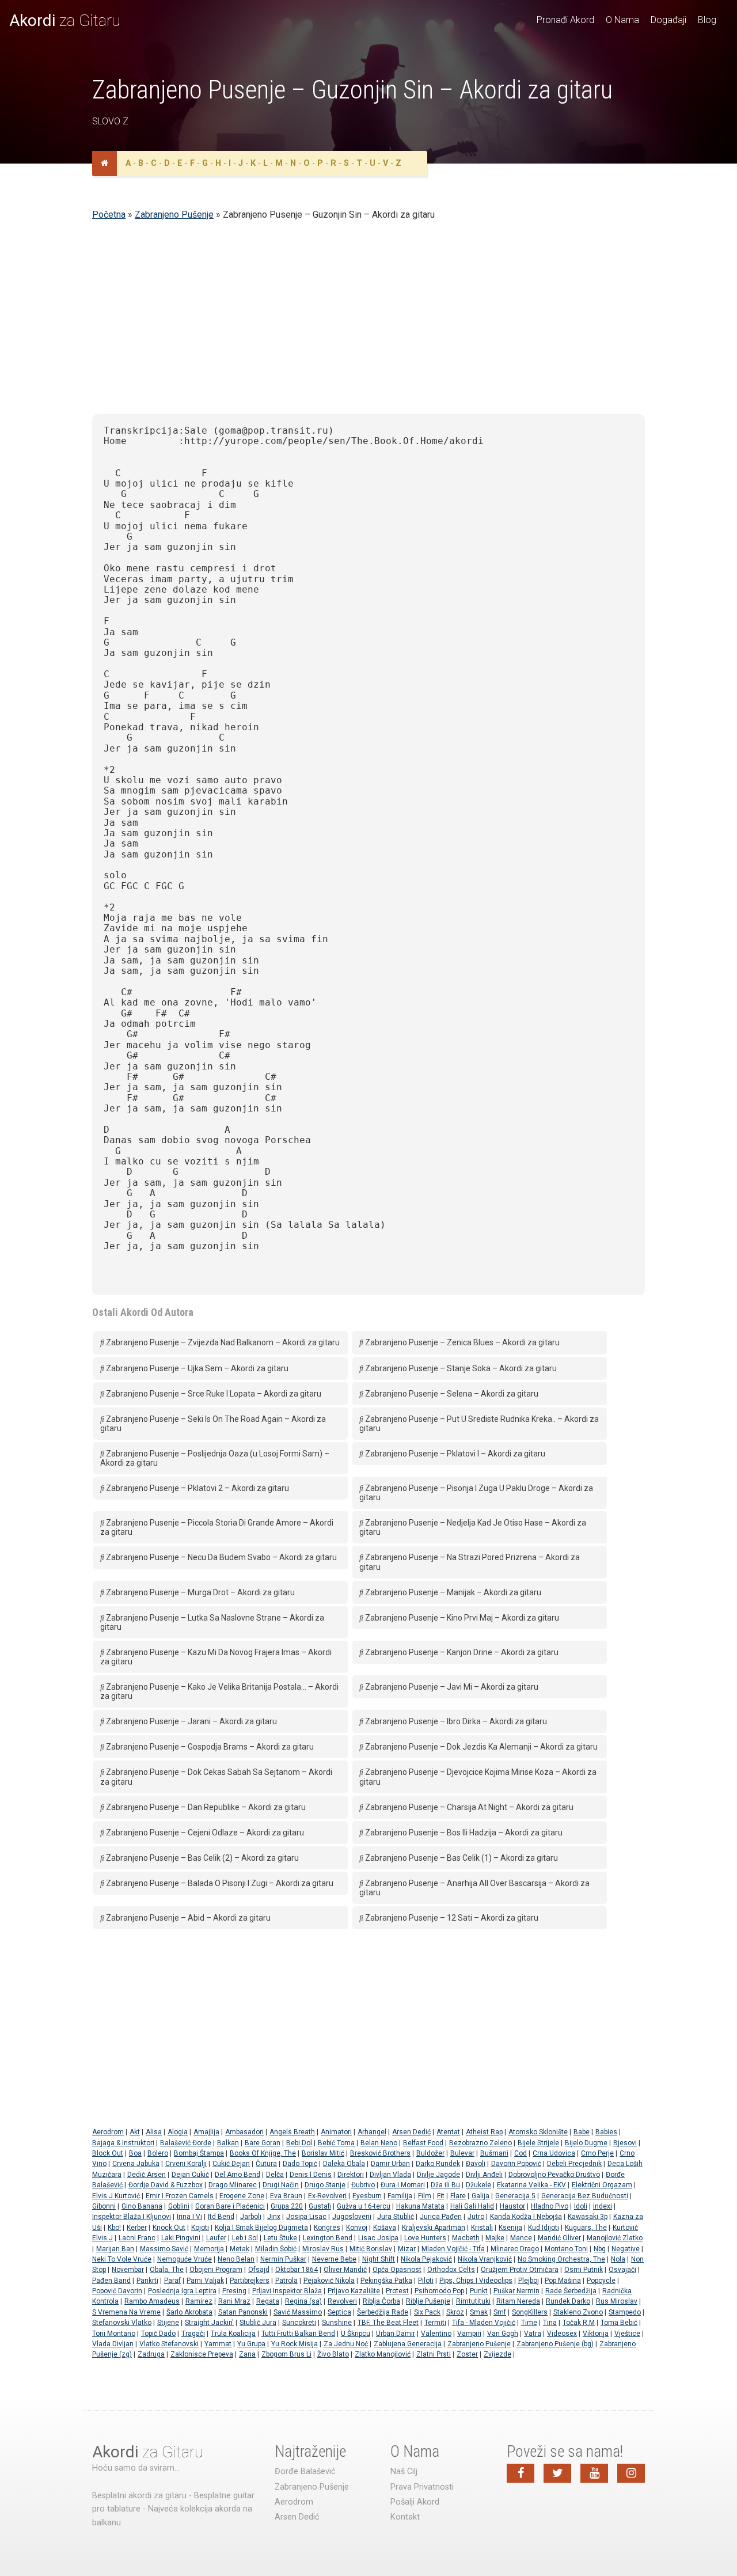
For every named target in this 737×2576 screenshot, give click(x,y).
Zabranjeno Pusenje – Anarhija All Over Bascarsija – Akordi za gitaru (474, 1888)
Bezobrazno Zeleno (480, 2143)
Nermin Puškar (283, 2259)
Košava (385, 2228)
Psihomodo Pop (439, 2291)
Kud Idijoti (544, 2228)
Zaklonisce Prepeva (202, 2354)
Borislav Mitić (323, 2153)
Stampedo (625, 2312)
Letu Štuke (280, 2238)
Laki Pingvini (181, 2238)
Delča (275, 2175)
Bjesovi (625, 2143)
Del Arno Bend (238, 2175)
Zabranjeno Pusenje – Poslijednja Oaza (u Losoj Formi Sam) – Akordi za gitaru (215, 1458)
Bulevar (462, 2153)
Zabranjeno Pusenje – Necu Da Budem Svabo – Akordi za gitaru (221, 1557)
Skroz (455, 2312)
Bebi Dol (299, 2143)
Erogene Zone (242, 2196)
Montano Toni (566, 2249)
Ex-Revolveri (327, 2196)
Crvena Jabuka (136, 2164)
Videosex (562, 2334)
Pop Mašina (563, 2281)
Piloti (426, 2281)
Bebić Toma (336, 2143)
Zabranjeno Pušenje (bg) (555, 2344)
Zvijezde (497, 2354)
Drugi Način (281, 2185)
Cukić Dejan (231, 2164)
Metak (240, 2249)
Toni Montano (114, 2334)
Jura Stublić (396, 2217)
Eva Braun (286, 2196)
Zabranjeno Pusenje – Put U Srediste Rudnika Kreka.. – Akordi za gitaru (479, 1424)
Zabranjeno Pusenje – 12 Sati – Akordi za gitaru (451, 1918)
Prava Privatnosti (422, 2487)
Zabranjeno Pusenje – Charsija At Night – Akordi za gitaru (468, 1807)
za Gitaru (65, 20)
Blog (707, 20)
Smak (479, 2312)
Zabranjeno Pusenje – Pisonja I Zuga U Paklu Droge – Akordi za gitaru (476, 1493)
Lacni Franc (137, 2238)
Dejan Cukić (190, 2175)
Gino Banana (142, 2206)
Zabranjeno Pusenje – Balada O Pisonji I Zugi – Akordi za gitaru (219, 1883)
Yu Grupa (251, 2344)
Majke (495, 2238)
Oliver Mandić (345, 2270)
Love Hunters (425, 2238)
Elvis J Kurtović (116, 2196)
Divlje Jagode (438, 2175)
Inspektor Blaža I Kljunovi (132, 2217)
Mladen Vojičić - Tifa (453, 2249)
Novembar (128, 2270)
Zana (247, 2354)
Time (529, 2323)
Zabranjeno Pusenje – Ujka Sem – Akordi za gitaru (196, 1368)
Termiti (435, 2323)
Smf (500, 2312)
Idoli (581, 2206)
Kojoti (200, 2228)
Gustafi (320, 2206)
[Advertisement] (368, 324)
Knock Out (169, 2228)
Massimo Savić (164, 2249)
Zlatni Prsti (434, 2354)
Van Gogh (503, 2334)
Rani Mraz (234, 2301)
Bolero (158, 2153)
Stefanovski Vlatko (122, 2323)
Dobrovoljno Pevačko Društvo (554, 2175)
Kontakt (405, 2517)
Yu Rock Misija (295, 2344)
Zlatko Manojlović (383, 2354)
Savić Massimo (298, 2312)
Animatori (336, 2132)
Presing (234, 2291)
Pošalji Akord (415, 2502)
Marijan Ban (115, 2249)
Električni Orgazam (602, 2185)
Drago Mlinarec (233, 2185)
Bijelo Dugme (586, 2143)
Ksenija (510, 2228)
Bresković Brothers (380, 2153)
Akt (135, 2132)
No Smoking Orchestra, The (561, 2259)
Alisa (154, 2132)
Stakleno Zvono (578, 2312)
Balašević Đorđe (186, 2143)
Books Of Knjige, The (263, 2153)
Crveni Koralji (186, 2164)
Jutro (476, 2217)
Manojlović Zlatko (615, 2238)
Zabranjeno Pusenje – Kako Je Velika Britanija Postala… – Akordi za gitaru (219, 1691)
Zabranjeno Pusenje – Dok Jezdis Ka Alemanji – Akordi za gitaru (480, 1747)
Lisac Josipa (378, 2238)
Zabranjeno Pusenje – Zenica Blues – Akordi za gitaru (461, 1342)
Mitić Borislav (371, 2249)
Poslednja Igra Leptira (182, 2291)
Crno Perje (597, 2153)
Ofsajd (259, 2270)
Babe (582, 2132)
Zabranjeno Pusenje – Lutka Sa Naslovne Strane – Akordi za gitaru (212, 1622)
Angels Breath (292, 2132)
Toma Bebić (619, 2323)
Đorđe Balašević (305, 2471)
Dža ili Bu (445, 2185)
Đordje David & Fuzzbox (166, 2185)
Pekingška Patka (386, 2281)
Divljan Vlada (390, 2175)
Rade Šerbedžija (571, 2291)
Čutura (266, 2164)
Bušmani (494, 2153)
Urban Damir (396, 2334)
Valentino (436, 2334)
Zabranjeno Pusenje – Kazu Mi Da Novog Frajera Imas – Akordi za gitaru (216, 1657)
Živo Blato (333, 2354)
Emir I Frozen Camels (180, 2196)
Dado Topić (300, 2164)
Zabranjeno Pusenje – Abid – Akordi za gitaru (187, 1918)
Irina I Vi (189, 2217)
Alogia (178, 2132)
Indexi (603, 2206)
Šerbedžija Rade (383, 2312)
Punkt (479, 2291)
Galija (480, 2196)
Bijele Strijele (538, 2143)
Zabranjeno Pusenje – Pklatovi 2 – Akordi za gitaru (197, 1488)
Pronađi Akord (565, 20)
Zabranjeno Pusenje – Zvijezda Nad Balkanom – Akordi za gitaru (222, 1342)
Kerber (137, 2228)
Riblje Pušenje (428, 2301)
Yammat (218, 2344)
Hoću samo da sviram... (136, 2468)
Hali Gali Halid (472, 2206)
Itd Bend (221, 2217)
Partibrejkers (250, 2281)
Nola (618, 2259)
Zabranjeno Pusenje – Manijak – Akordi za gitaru (452, 1592)
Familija (400, 2196)
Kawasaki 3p (588, 2217)
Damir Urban (390, 2164)
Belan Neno (379, 2143)
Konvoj (357, 2228)
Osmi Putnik (584, 2270)
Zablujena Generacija (408, 2344)
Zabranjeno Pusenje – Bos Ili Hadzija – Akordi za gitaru (463, 1833)
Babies (606, 2132)
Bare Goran (263, 2143)
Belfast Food (423, 2143)
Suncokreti (299, 2323)
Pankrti (147, 2281)
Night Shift (379, 2259)
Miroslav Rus (323, 2249)
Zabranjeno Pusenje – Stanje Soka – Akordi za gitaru (460, 1368)
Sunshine (337, 2323)
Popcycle (601, 2281)
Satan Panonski (243, 2312)
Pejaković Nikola (329, 2281)
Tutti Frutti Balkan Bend (298, 2334)
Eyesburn (367, 2196)
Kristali (482, 2228)
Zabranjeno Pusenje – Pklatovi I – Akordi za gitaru (454, 1454)
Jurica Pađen (441, 2217)
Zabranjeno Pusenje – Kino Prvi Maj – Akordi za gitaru (461, 1618)
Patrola (286, 2281)
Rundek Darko (568, 2301)
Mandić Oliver (559, 2238)
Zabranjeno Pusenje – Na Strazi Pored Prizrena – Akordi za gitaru (470, 1562)
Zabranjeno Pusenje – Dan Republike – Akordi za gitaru (205, 1807)
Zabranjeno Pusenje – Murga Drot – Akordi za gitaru (200, 1592)
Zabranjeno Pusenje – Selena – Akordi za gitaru (451, 1394)
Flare (458, 2196)
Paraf (172, 2281)
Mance (521, 2238)
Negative (626, 2249)
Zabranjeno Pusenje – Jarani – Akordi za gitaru (191, 1721)
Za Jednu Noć (346, 2344)
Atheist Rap (484, 2132)
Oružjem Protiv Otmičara (520, 2270)
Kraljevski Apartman (434, 2228)
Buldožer (430, 2153)
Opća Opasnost (397, 2270)
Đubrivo (363, 2185)
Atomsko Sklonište (538, 2132)
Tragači (193, 2334)
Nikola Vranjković (485, 2259)
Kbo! (114, 2228)
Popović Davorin (117, 2291)
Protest (397, 2291)
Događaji (668, 20)
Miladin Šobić (276, 2249)
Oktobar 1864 (297, 2270)
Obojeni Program (216, 2270)
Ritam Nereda (518, 2301)
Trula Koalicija (233, 2334)
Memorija (209, 2249)
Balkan (228, 2143)
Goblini (179, 2206)
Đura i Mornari (403, 2185)
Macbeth (466, 2238)
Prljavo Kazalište (354, 2291)
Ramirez (199, 2301)
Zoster (467, 2354)
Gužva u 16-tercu (364, 2206)
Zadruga (151, 2354)
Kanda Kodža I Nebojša (526, 2217)
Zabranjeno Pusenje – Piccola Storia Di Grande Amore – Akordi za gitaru (217, 1527)
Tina (550, 2323)
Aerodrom (108, 2132)
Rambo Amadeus (152, 2301)
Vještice (627, 2334)
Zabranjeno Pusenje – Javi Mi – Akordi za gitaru (451, 1687)
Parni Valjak (205, 2281)
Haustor (512, 2206)
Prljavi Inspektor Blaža (287, 2291)
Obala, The (167, 2270)
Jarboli (251, 2217)
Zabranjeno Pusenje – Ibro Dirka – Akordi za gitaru (455, 1721)
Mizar (407, 2249)
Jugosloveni (352, 2217)
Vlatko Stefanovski (169, 2344)
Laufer (216, 2238)
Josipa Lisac (306, 2217)
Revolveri (342, 2301)
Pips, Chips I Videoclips (476, 2281)
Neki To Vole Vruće (122, 2259)
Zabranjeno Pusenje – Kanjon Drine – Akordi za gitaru (461, 1652)
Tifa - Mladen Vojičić (484, 2323)
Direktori (351, 2175)
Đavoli (476, 2164)
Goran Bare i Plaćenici (230, 2206)
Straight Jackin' (209, 2323)
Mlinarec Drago (515, 2249)
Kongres (327, 2228)
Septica (339, 2312)
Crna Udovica (554, 2153)
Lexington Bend (328, 2238)
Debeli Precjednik (574, 2164)
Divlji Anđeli (484, 2175)
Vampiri (469, 2334)
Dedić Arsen (147, 2175)
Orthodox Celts (451, 2270)
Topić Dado (158, 2334)
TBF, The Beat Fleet (388, 2323)
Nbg (600, 2249)
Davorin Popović (516, 2164)
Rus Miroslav (617, 2301)
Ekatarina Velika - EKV (531, 2185)
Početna (109, 215)
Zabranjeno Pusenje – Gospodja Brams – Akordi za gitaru (209, 1747)
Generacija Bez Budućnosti (585, 2196)
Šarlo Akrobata (189, 2312)
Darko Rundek (438, 2164)
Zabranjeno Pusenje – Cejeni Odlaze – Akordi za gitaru (204, 1833)
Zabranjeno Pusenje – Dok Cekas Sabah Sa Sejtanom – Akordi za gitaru (216, 1777)
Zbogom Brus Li (286, 2354)
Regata (268, 2301)
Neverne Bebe (334, 2259)
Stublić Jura (258, 2323)
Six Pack (427, 2312)
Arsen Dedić (411, 2132)
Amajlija (206, 2132)
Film (425, 2196)
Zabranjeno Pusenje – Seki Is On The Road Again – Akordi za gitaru (213, 1424)
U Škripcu (356, 2334)
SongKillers (530, 2312)
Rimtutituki (473, 2301)
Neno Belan (236, 2259)
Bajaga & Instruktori (123, 2143)
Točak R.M (579, 2323)
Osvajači (622, 2270)
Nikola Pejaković (426, 2259)
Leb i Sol (245, 2238)
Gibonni (104, 2206)
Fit (441, 2196)
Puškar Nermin (516, 2291)
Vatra (533, 2334)
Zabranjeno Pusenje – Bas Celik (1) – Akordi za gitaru (461, 1858)
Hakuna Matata (420, 2206)
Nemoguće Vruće (185, 2259)
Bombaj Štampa (199, 2153)
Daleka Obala (344, 2164)
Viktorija (596, 2334)
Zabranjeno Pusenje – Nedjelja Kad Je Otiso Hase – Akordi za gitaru (473, 1527)
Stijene (168, 2323)
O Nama (622, 20)
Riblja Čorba (381, 2301)
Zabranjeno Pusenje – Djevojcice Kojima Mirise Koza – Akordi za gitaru (478, 1777)
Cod (521, 2153)
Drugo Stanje (325, 2185)
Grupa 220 (287, 2206)
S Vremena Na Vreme (126, 2312)
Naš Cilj (404, 2471)
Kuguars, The (586, 2228)
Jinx (274, 2217)
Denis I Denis (311, 2175)
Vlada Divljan (113, 2344)
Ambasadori (244, 2132)
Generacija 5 (515, 2196)
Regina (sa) (303, 2301)
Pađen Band (111, 2281)
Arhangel (372, 2132)
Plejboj (529, 2281)
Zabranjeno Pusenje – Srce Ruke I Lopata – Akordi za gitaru (213, 1394)
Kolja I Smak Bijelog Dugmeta (261, 2228)
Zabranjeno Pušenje (174, 215)
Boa (135, 2153)
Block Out (108, 2153)
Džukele (478, 2185)
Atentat (448, 2132)
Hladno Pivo (550, 2206)
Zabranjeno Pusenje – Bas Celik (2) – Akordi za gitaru (202, 1858)
